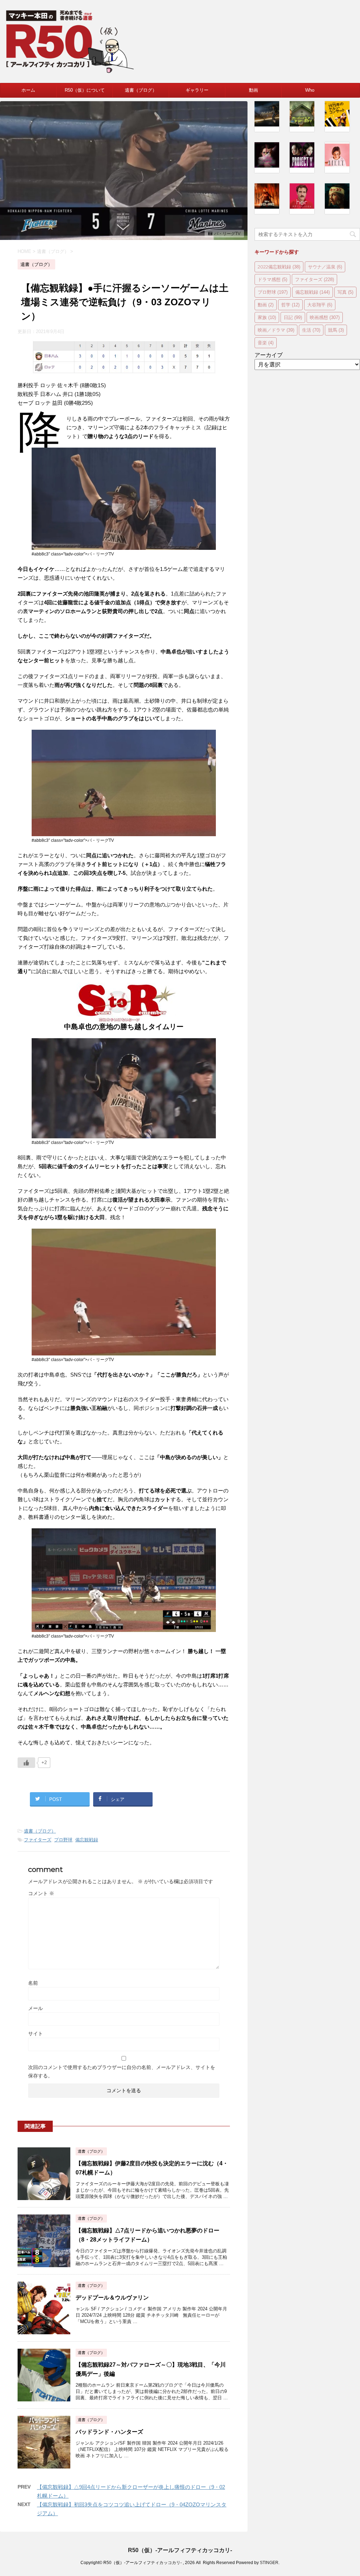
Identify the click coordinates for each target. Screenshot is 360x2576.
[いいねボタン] (26, 1763)
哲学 (290, 305)
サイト (36, 2034)
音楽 (266, 343)
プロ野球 (63, 1840)
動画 (253, 90)
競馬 (336, 330)
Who (310, 90)
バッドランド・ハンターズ (109, 2432)
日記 (293, 317)
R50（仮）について (85, 90)
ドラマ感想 (272, 279)
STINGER (269, 2563)
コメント (41, 1893)
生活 (311, 330)
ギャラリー (197, 90)
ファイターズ (38, 1840)
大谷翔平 (320, 305)
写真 (345, 292)
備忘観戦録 (87, 1840)
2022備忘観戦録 (279, 267)
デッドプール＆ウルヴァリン (112, 2298)
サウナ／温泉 (325, 267)
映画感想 (325, 317)
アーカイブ (269, 355)
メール (36, 2008)
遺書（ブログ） (141, 90)
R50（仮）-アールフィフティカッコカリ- (180, 2550)
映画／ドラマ (276, 330)
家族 (267, 317)
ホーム (28, 90)
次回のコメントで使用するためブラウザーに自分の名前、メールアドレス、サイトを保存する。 (122, 2071)
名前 (33, 1983)
